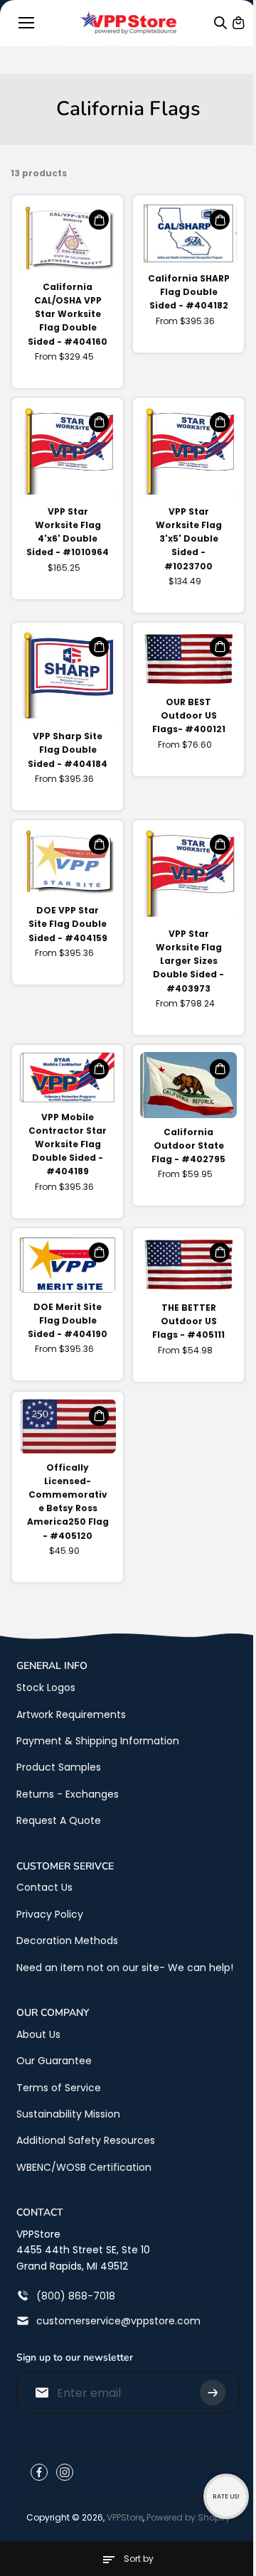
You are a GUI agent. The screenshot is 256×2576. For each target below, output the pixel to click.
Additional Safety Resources (86, 2140)
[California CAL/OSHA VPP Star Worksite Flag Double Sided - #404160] (68, 238)
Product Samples (59, 1767)
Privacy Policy (50, 1914)
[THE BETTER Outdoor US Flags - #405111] (188, 1265)
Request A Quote (59, 1820)
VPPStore (125, 2517)
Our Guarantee (54, 2061)
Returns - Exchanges (68, 1794)
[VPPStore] (128, 23)
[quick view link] (99, 220)
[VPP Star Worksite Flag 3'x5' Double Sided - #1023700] (188, 451)
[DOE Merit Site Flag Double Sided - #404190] (68, 1264)
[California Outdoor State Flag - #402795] (188, 1085)
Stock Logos (46, 1687)
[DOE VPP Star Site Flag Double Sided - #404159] (68, 862)
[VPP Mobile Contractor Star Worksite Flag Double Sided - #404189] (68, 1078)
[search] (220, 23)
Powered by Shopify (188, 2517)
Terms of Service (59, 2088)
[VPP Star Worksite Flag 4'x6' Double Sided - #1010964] (68, 451)
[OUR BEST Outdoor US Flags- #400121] (188, 659)
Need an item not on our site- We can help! (125, 1968)
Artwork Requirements (71, 1714)
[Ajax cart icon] (238, 23)
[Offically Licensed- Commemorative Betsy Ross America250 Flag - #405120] (68, 1426)
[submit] (213, 2393)
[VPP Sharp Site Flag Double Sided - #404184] (68, 676)
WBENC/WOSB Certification (84, 2167)
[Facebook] (39, 2472)
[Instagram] (65, 2472)
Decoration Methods (67, 1941)
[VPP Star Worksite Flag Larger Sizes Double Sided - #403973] (188, 874)
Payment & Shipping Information (98, 1741)
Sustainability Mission (68, 2114)
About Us (38, 2034)
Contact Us (44, 1887)
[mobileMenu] (26, 23)
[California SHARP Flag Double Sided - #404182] (188, 234)
